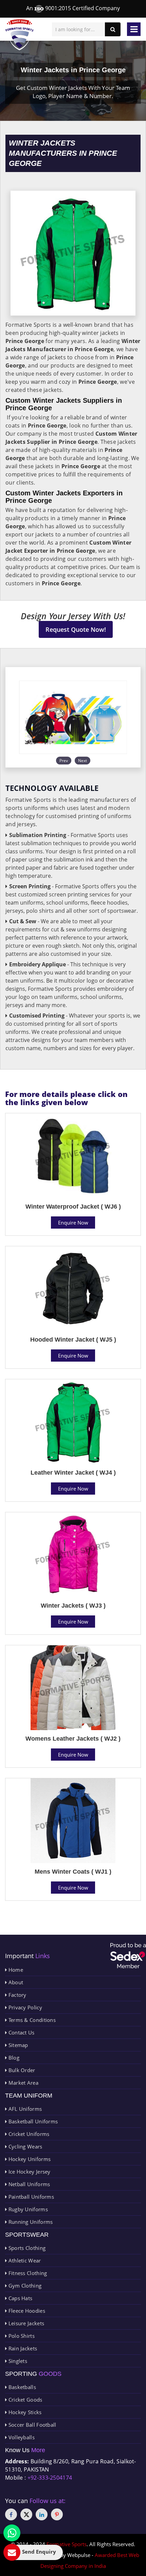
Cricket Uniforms (28, 2134)
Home (15, 1970)
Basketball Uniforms (32, 2121)
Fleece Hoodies (26, 2311)
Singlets (17, 2361)
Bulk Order (21, 2070)
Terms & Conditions (31, 2020)
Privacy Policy (24, 2007)
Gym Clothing (24, 2286)
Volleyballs (21, 2437)
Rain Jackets (22, 2348)
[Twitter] (26, 2514)
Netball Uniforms (28, 2184)
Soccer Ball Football (31, 2425)
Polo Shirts (21, 2336)
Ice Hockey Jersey (29, 2172)
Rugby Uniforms (27, 2209)
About (15, 1982)
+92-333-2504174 (50, 2478)
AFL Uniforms (24, 2109)
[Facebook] (11, 2514)
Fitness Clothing (27, 2273)
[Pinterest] (57, 2514)
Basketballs (21, 2387)
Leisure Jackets (25, 2323)
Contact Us (21, 2032)
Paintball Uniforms (30, 2197)
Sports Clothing (26, 2248)
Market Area (23, 2083)
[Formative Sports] (20, 35)
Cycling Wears (24, 2146)
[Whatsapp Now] (12, 2533)
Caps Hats (20, 2298)
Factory (16, 1995)
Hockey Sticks (24, 2412)
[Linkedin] (42, 2514)
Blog (13, 2058)
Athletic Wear (24, 2260)
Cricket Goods (24, 2400)
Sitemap (17, 2045)
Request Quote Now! (76, 629)
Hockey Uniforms (29, 2159)
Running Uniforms (30, 2222)
